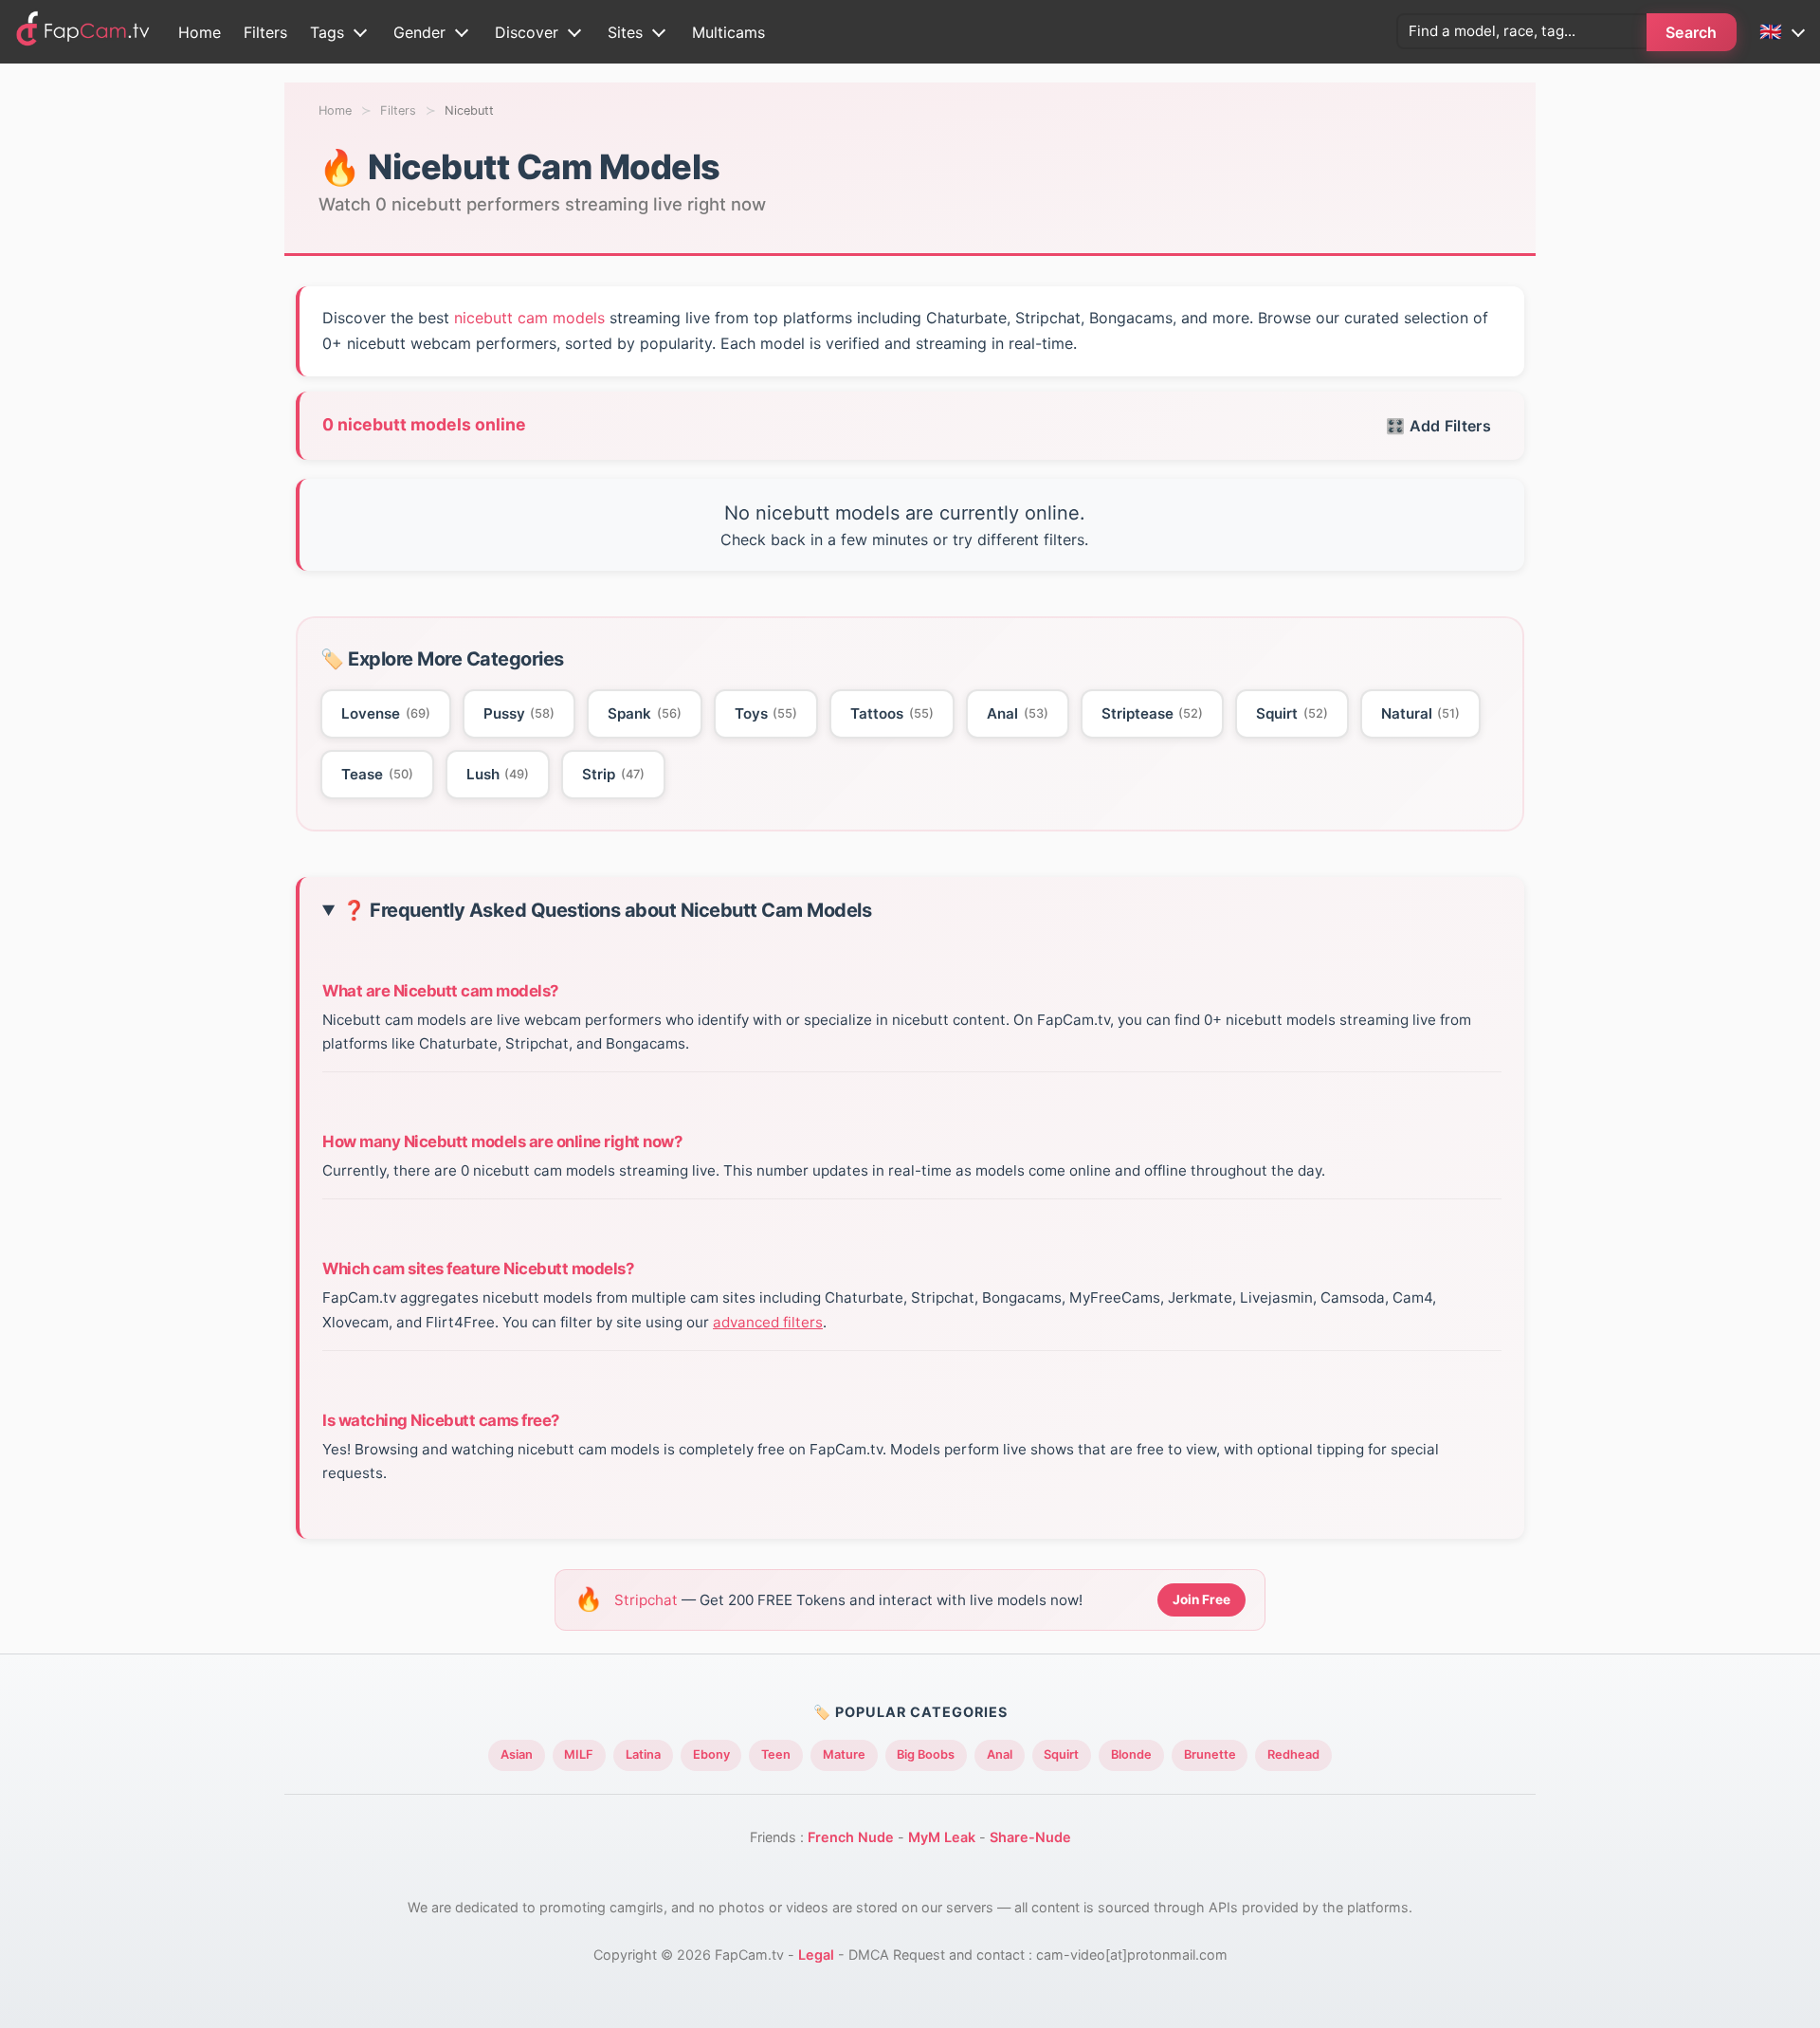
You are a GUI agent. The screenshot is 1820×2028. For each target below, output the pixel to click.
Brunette (1210, 1754)
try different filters (1019, 539)
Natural (1421, 713)
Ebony (711, 1754)
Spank (645, 713)
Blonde (1131, 1754)
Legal (816, 1955)
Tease (377, 774)
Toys (766, 713)
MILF (579, 1754)
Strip (613, 774)
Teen (776, 1754)
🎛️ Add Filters (1438, 426)
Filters (265, 32)
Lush (498, 774)
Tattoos (892, 713)
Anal (1018, 713)
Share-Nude (1030, 1837)
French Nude (851, 1837)
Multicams (728, 32)
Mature (844, 1754)
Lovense (386, 713)
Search (1692, 32)
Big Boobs (926, 1754)
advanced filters (768, 1322)
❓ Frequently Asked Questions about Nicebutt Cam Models (607, 911)
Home (200, 32)
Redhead (1293, 1754)
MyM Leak (942, 1837)
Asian (517, 1754)
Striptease (1153, 713)
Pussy (519, 713)
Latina (643, 1754)
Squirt (1292, 713)
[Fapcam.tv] (83, 32)
